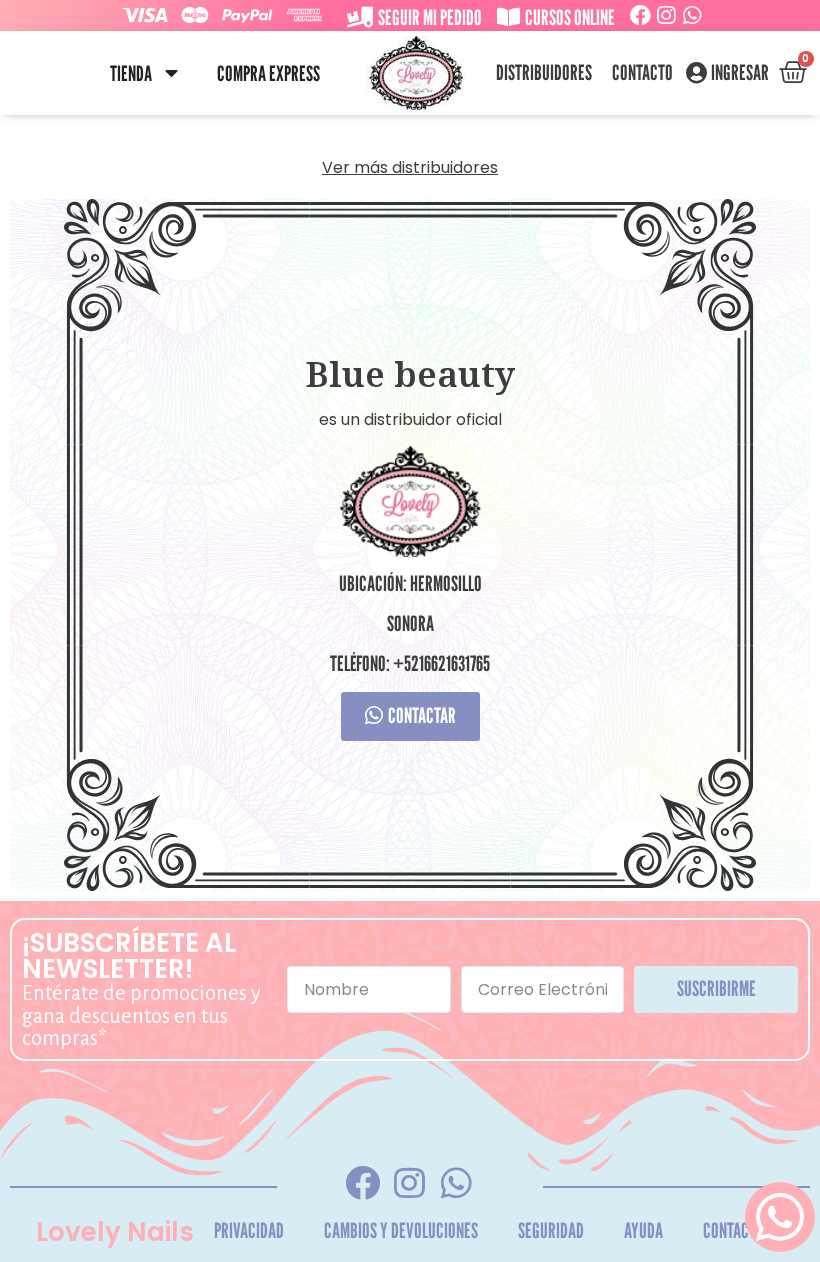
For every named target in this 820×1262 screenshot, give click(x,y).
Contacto (642, 73)
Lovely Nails (115, 1232)
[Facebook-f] (363, 1182)
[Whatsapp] (692, 15)
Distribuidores (544, 73)
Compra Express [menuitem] (268, 73)
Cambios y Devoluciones (401, 1230)
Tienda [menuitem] (131, 73)
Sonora (410, 623)
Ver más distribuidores (410, 167)
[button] (170, 73)
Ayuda (643, 1230)
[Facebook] (640, 15)
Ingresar (740, 73)
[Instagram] (666, 15)
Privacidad (249, 1230)
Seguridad (551, 1230)
